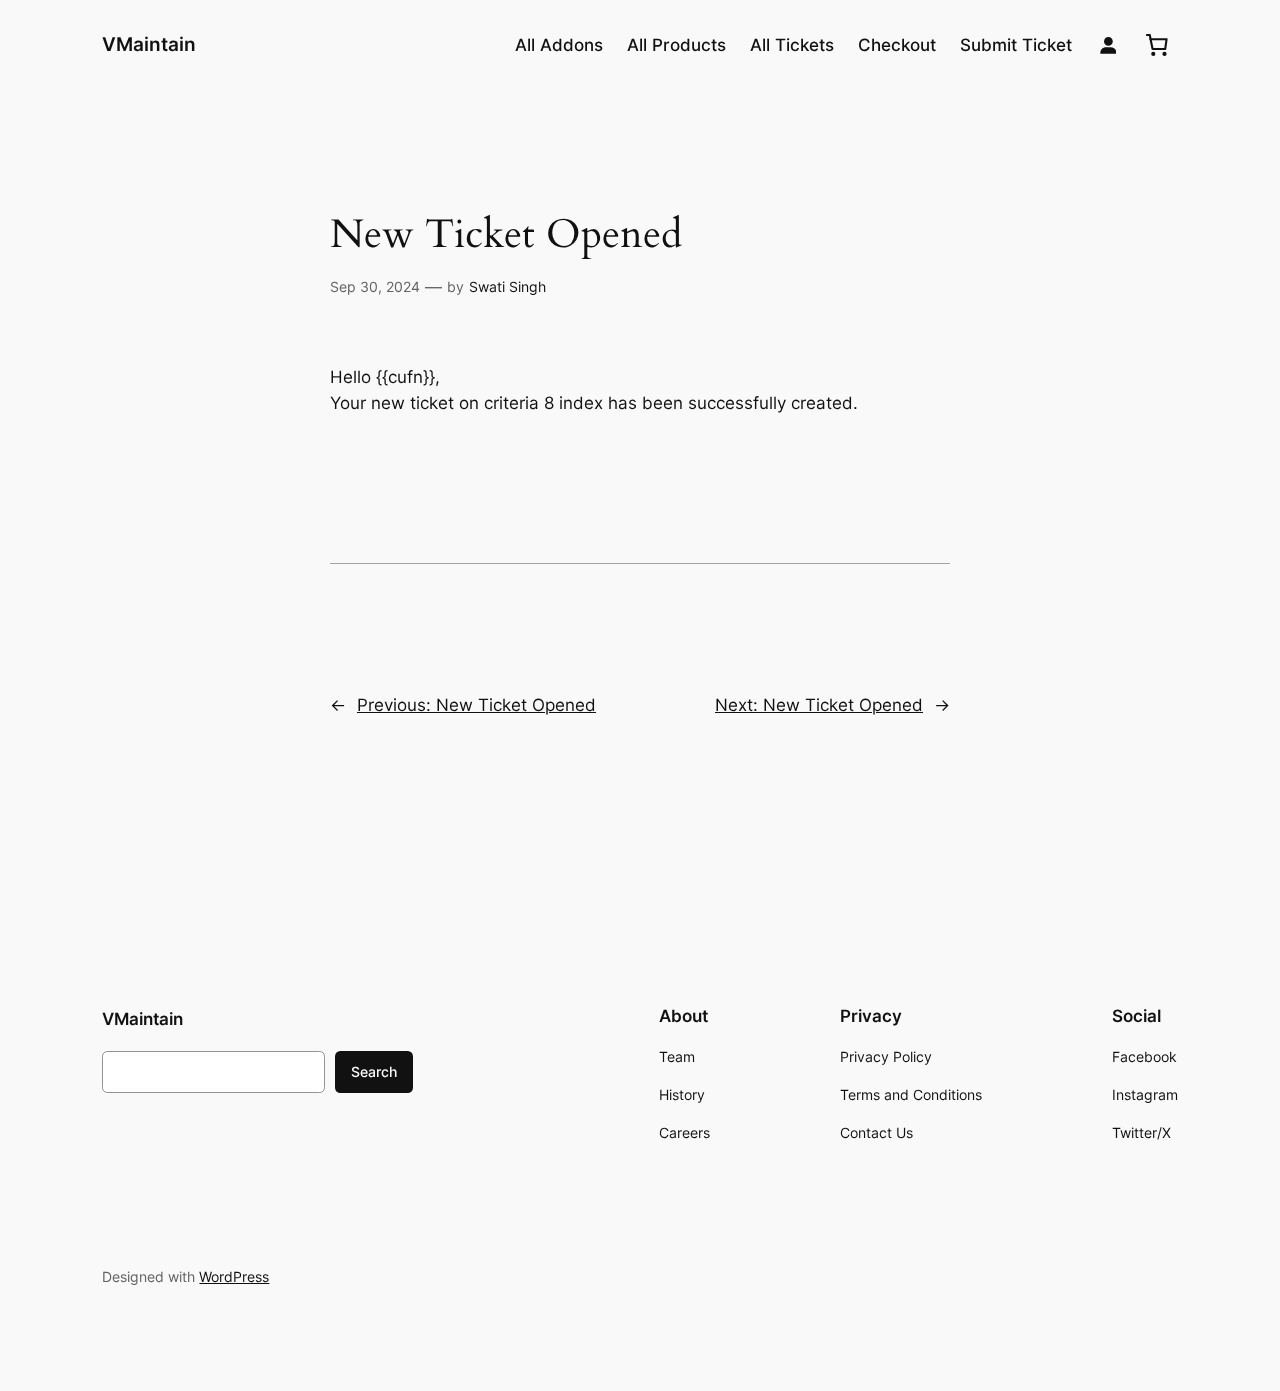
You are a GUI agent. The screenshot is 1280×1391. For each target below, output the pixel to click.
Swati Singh (507, 286)
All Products (676, 45)
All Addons (559, 45)
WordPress (234, 1276)
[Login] (1108, 45)
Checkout (897, 45)
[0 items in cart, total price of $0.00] (1157, 45)
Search (374, 1071)
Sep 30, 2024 (375, 286)
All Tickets (792, 45)
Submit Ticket (1016, 45)
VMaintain (149, 44)
